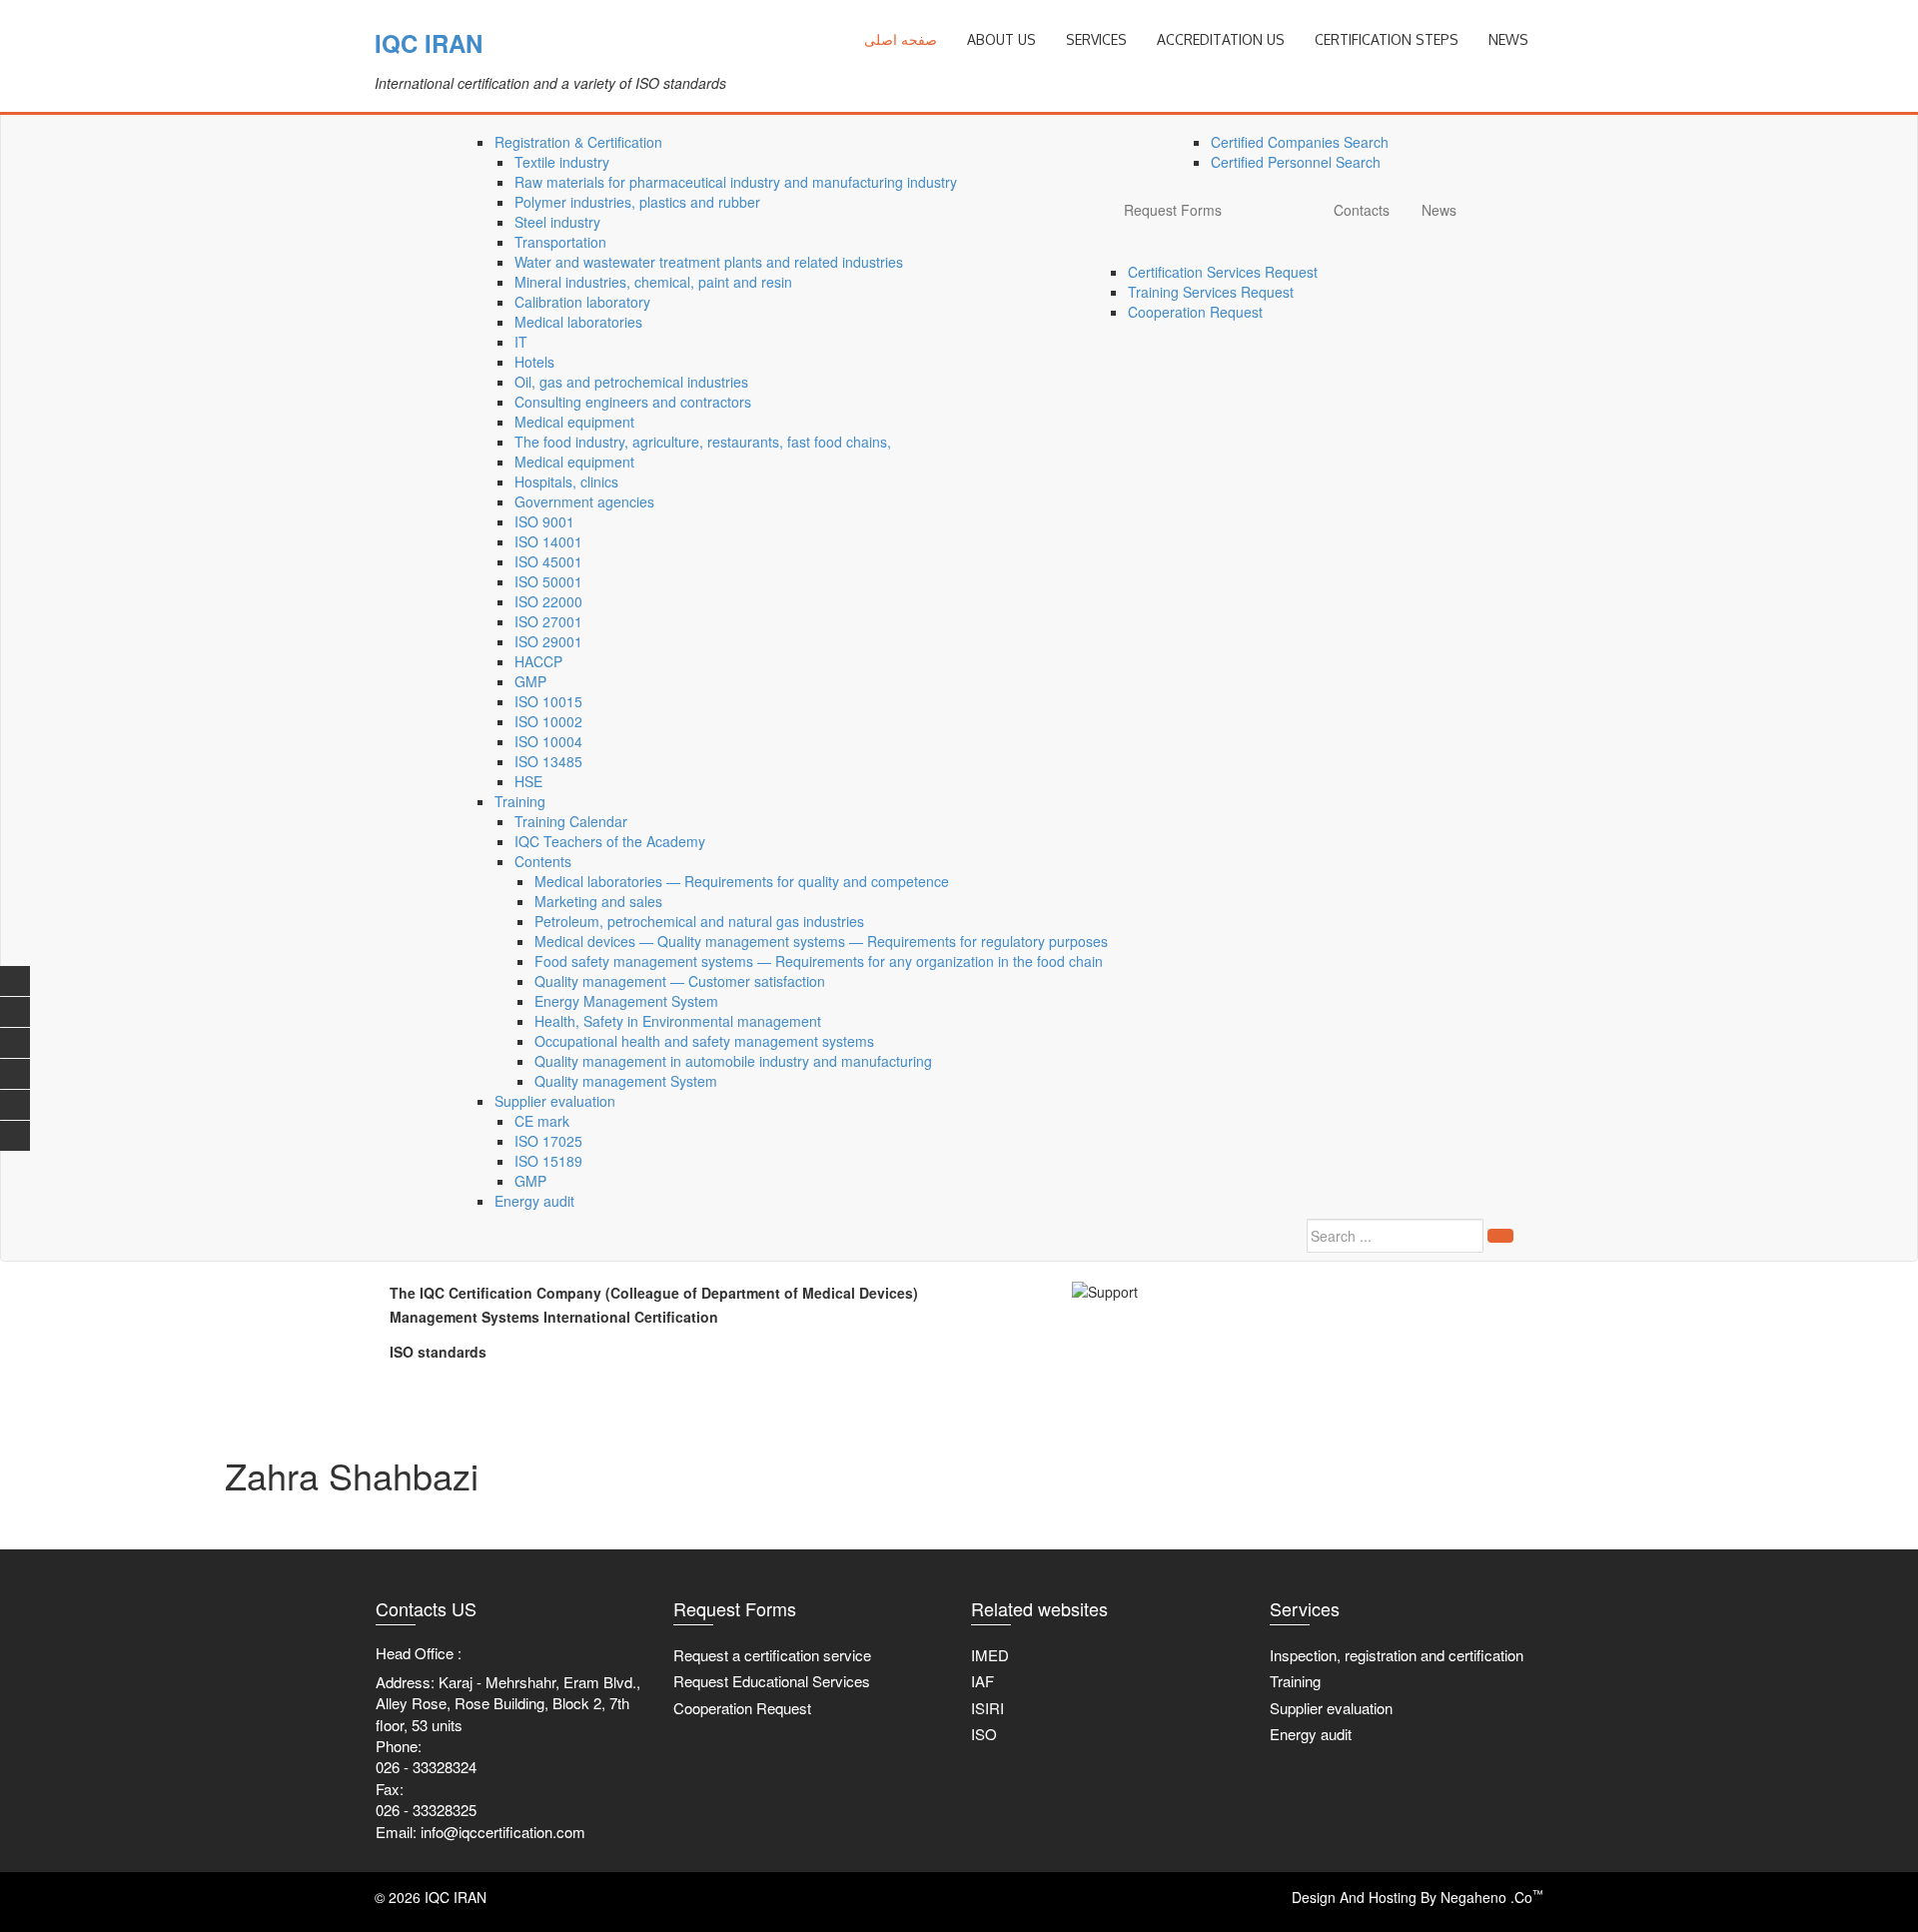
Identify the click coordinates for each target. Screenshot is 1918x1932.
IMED (990, 1655)
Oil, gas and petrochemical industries (631, 382)
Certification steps (1387, 39)
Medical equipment (574, 422)
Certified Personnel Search (1296, 162)
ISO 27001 (548, 621)
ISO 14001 (548, 541)
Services (1096, 39)
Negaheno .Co (1492, 1897)
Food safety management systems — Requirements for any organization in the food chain (819, 961)
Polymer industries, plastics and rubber (637, 202)
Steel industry (557, 222)
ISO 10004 (548, 741)
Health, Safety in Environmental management (678, 1021)
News (1439, 210)
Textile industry (562, 162)
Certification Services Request (1223, 272)
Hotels (534, 362)
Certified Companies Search (1300, 142)
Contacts (1362, 210)
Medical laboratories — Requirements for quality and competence (742, 881)
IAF (982, 1681)
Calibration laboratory (582, 302)
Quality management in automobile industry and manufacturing (733, 1061)
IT (521, 342)
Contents (543, 861)
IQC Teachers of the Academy (610, 841)
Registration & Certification (578, 142)
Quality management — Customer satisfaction (680, 981)
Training (520, 801)
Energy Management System (626, 1001)
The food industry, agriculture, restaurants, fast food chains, (703, 442)
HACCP (538, 661)
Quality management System (626, 1081)
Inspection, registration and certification (1397, 1655)
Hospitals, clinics (566, 482)
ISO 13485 (548, 761)
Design (1314, 1897)
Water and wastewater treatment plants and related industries (709, 262)
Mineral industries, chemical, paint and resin (653, 282)
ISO (984, 1734)
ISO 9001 (544, 521)
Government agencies (584, 501)
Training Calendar (571, 821)
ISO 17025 (548, 1141)
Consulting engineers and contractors (633, 402)
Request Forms (1173, 210)
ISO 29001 (548, 641)
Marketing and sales (598, 901)
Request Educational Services (772, 1681)
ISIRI (987, 1708)
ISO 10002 (548, 721)
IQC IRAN (429, 43)
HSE (528, 781)
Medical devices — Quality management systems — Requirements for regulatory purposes (821, 941)
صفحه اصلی (901, 39)
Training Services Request (1211, 292)
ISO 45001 (548, 561)
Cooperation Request (1195, 312)
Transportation (560, 242)
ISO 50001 (548, 581)
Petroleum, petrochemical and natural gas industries (699, 921)
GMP (530, 681)
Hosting (1393, 1897)
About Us (1001, 39)
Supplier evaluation (555, 1101)
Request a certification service (772, 1655)
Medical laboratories (578, 322)
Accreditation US (1221, 39)
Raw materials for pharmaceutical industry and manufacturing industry (736, 182)
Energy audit (534, 1201)
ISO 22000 (548, 601)
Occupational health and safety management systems (704, 1041)
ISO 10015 (548, 701)
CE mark (542, 1121)
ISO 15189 (548, 1161)
